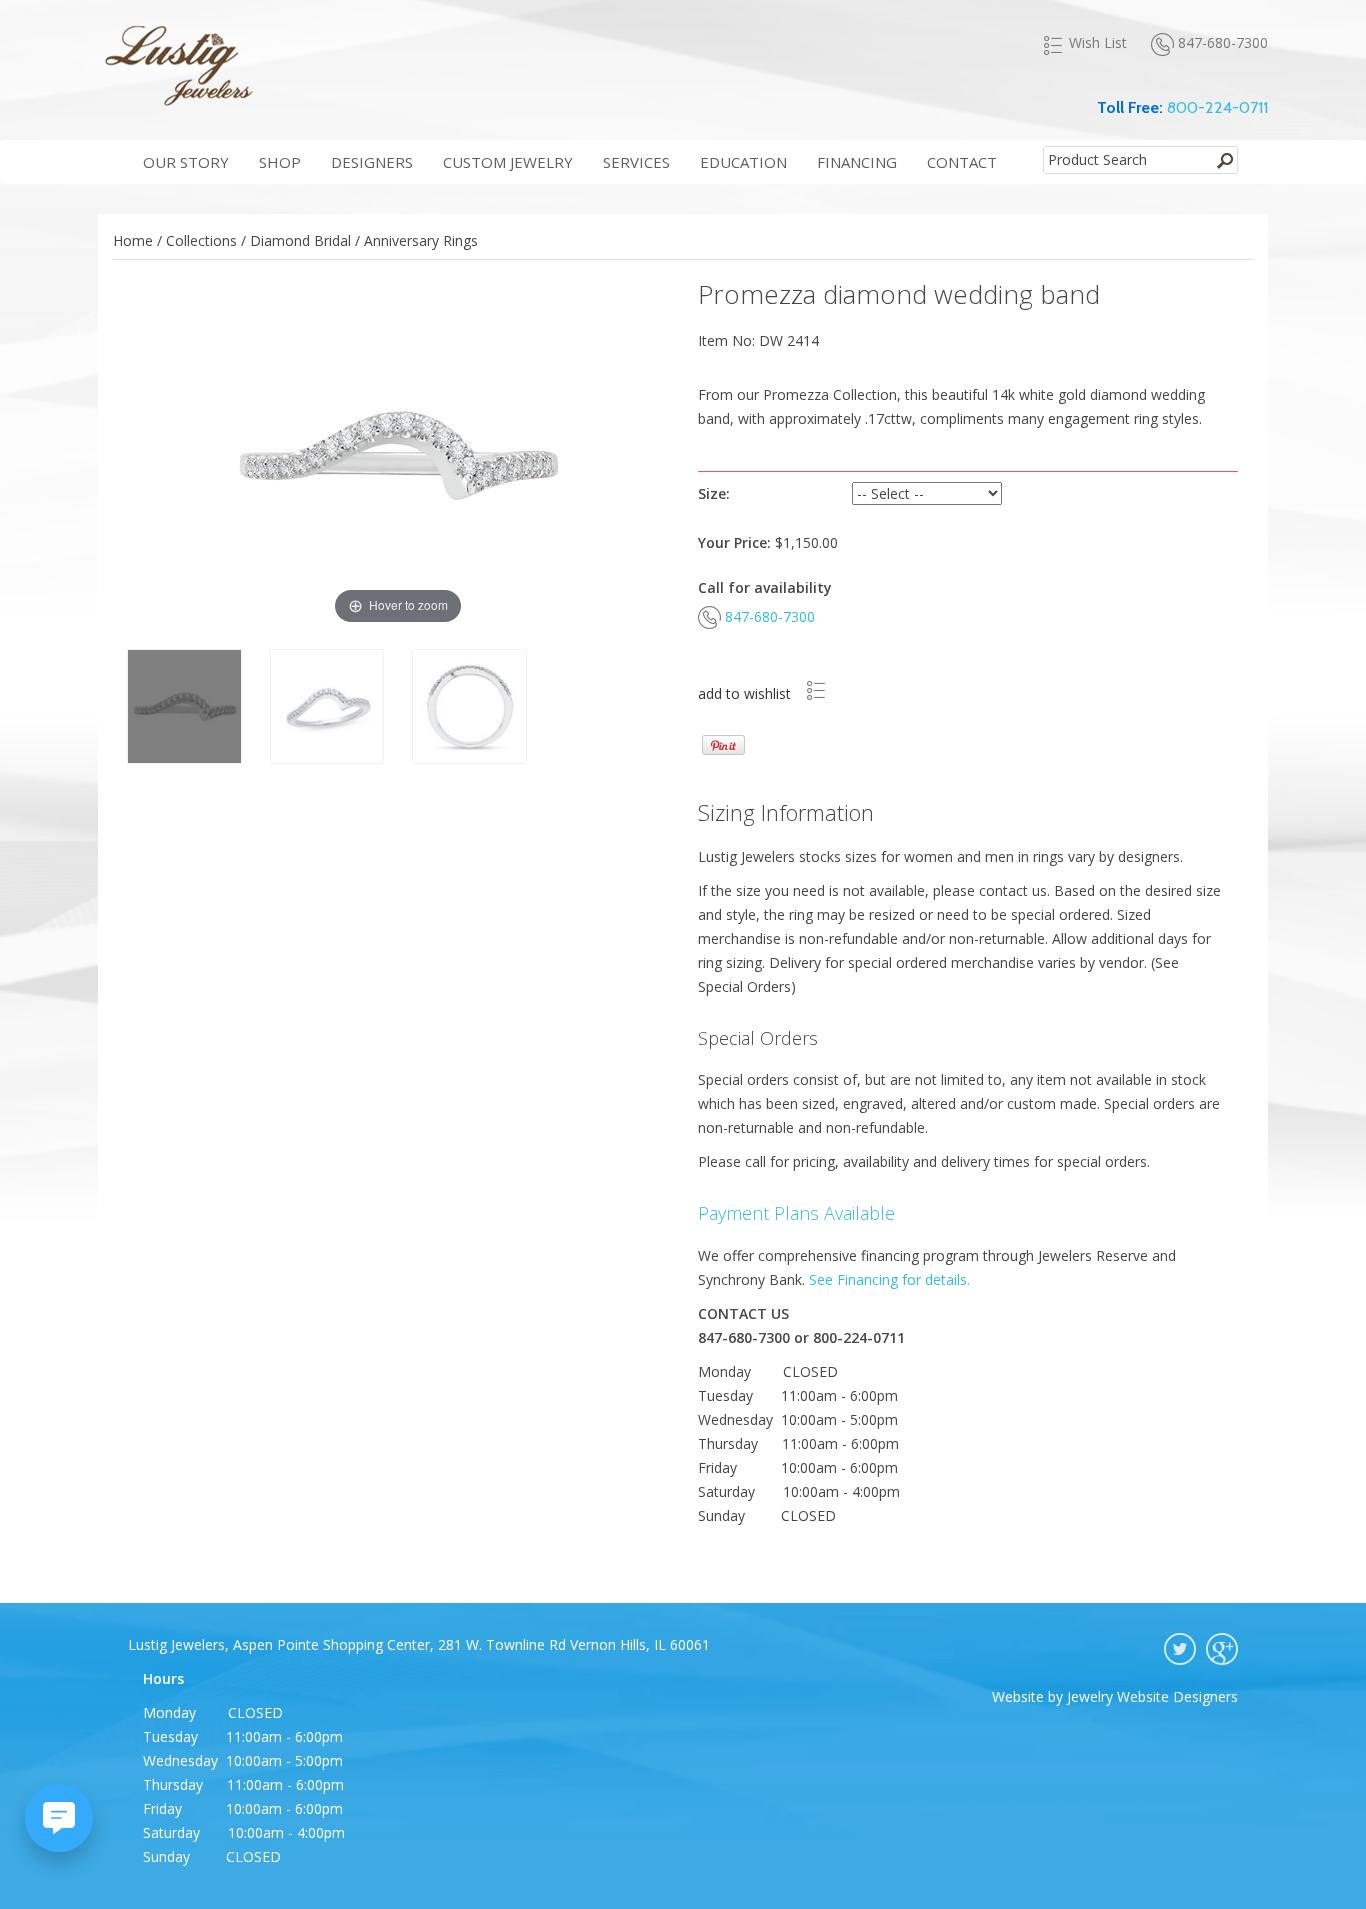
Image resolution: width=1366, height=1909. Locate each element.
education (743, 162)
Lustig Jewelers (178, 65)
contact (962, 162)
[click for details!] (700, 743)
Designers (372, 162)
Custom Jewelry (508, 162)
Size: (714, 493)
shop (280, 162)
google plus (1222, 1649)
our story (186, 162)
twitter (1180, 1649)
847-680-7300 (1223, 42)
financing (857, 162)
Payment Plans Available (796, 1213)
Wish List (1098, 42)
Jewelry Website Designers (1152, 1696)
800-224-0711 (1217, 107)
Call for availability (765, 587)
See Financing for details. (889, 1279)
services (636, 162)
